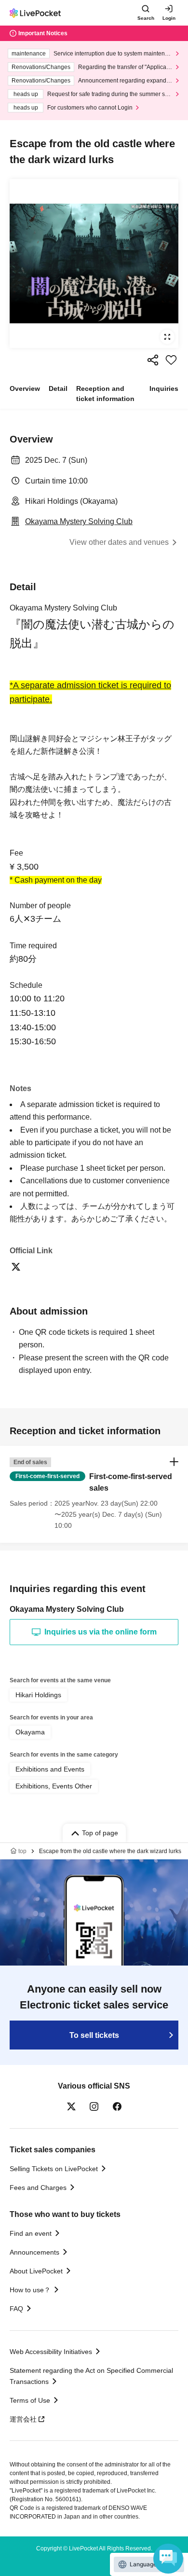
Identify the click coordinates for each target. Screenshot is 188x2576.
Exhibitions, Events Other (54, 1786)
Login (169, 18)
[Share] (153, 360)
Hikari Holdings (38, 1695)
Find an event (31, 2233)
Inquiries (164, 388)
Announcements (34, 2252)
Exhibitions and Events (50, 1769)
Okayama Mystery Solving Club (79, 521)
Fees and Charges (38, 2188)
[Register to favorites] (171, 360)
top (22, 1851)
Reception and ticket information (105, 394)
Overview (25, 388)
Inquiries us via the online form (101, 1632)
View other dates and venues (119, 542)
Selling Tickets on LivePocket (54, 2169)
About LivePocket (36, 2271)
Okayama (30, 1732)
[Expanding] (94, 263)
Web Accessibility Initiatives (51, 2352)
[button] (94, 1494)
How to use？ (30, 2290)
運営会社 (23, 2419)
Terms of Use (30, 2400)
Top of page (100, 1833)
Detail (58, 388)
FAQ (16, 2309)
